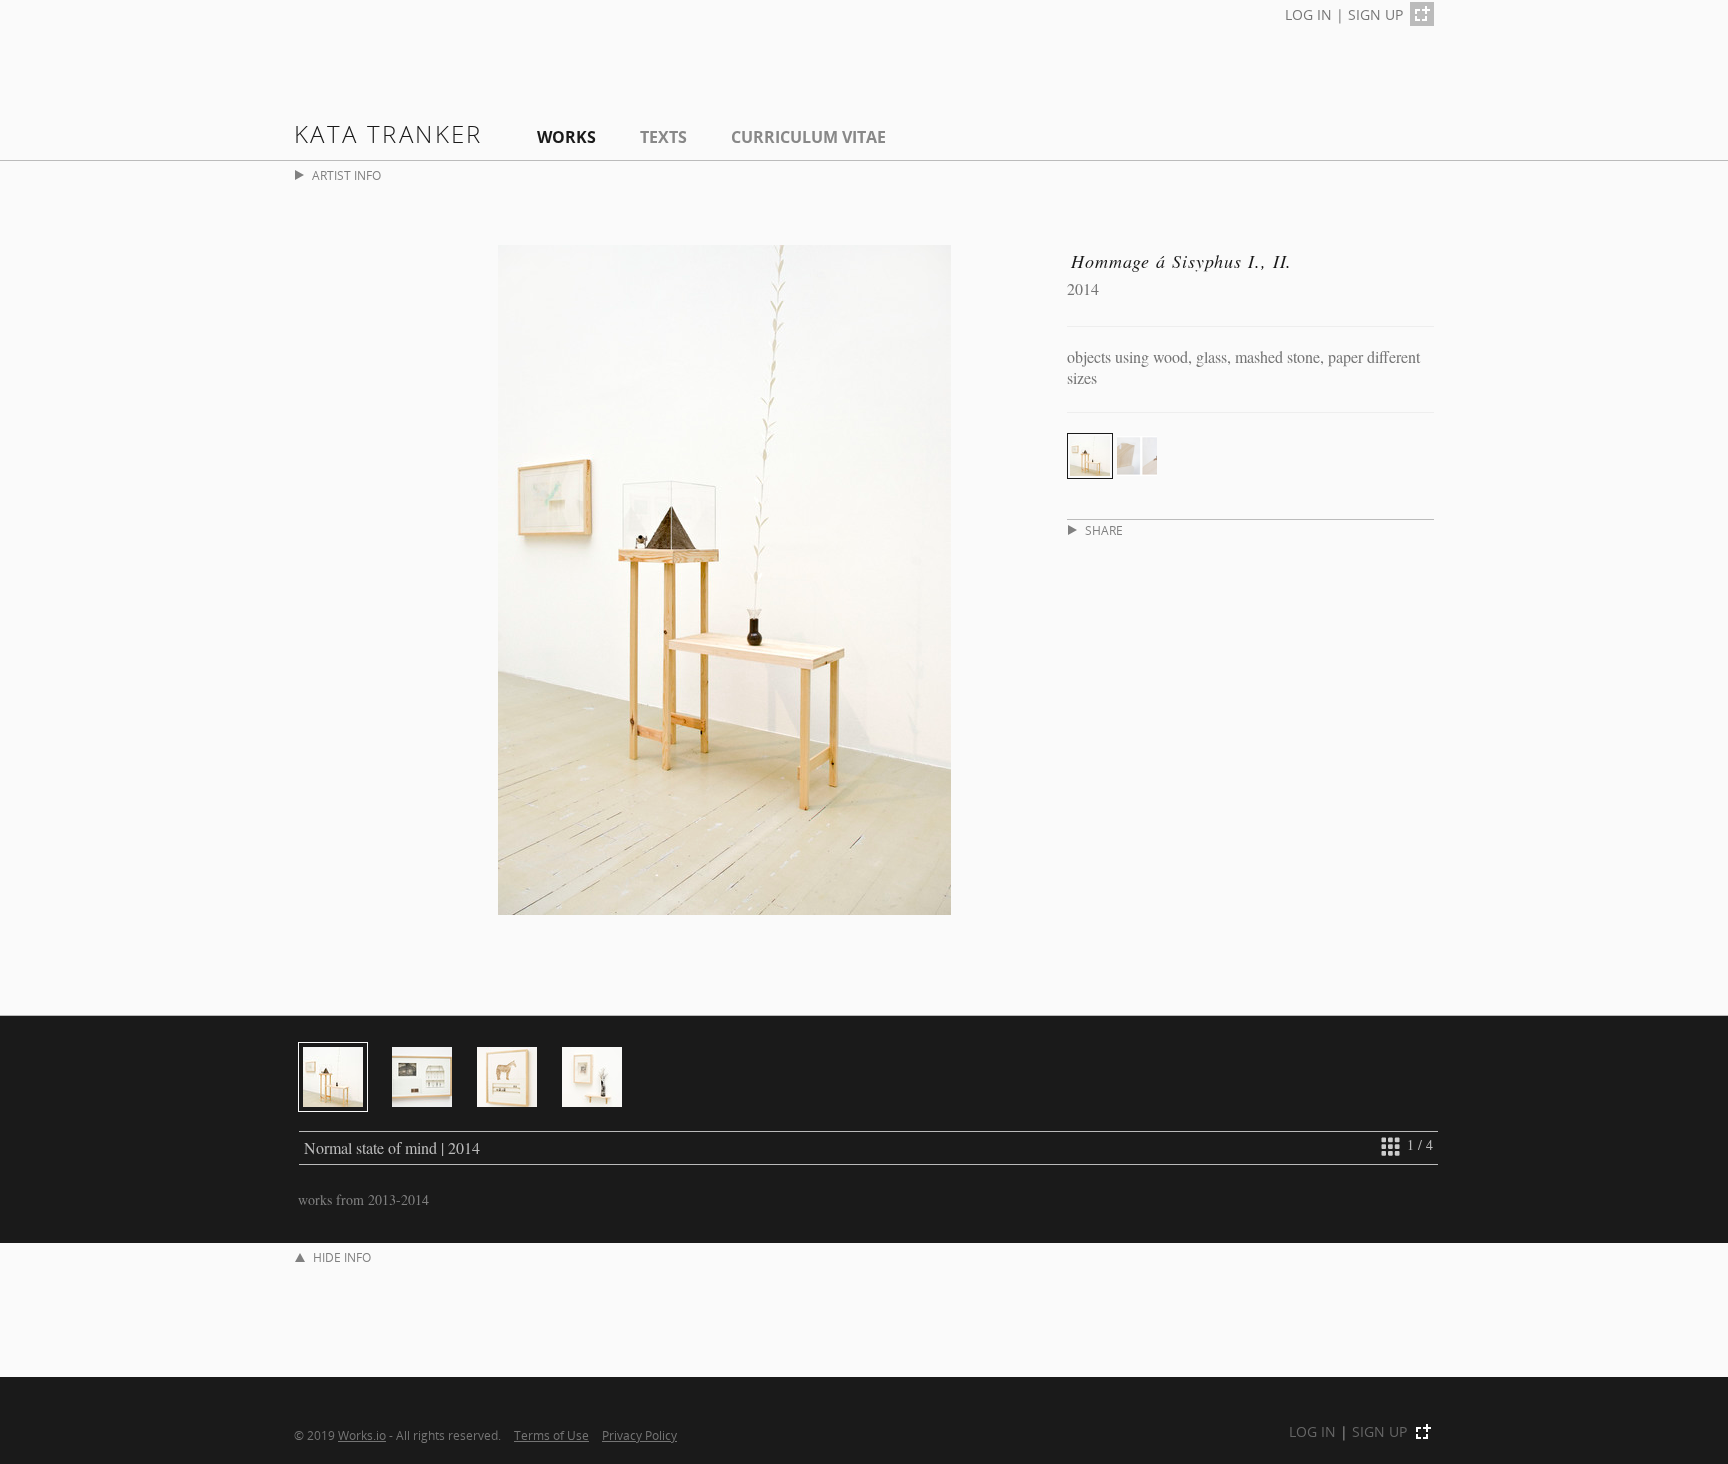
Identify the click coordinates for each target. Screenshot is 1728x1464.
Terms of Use (551, 1435)
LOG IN (1308, 14)
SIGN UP (1375, 14)
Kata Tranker (388, 133)
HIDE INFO (342, 1257)
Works (566, 137)
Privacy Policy (639, 1435)
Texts (663, 137)
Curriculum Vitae (808, 137)
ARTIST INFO (346, 175)
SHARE (1104, 530)
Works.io (362, 1435)
